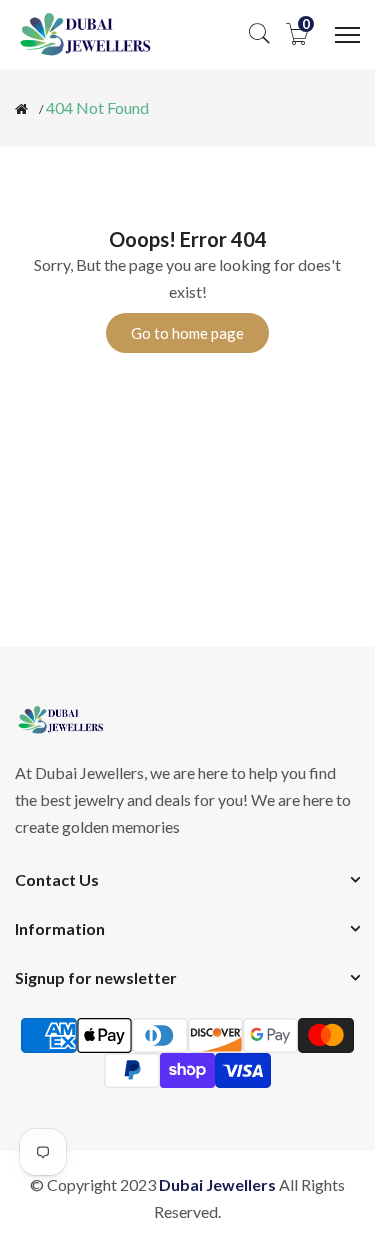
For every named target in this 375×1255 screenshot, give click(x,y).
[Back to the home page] (21, 109)
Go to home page (187, 333)
